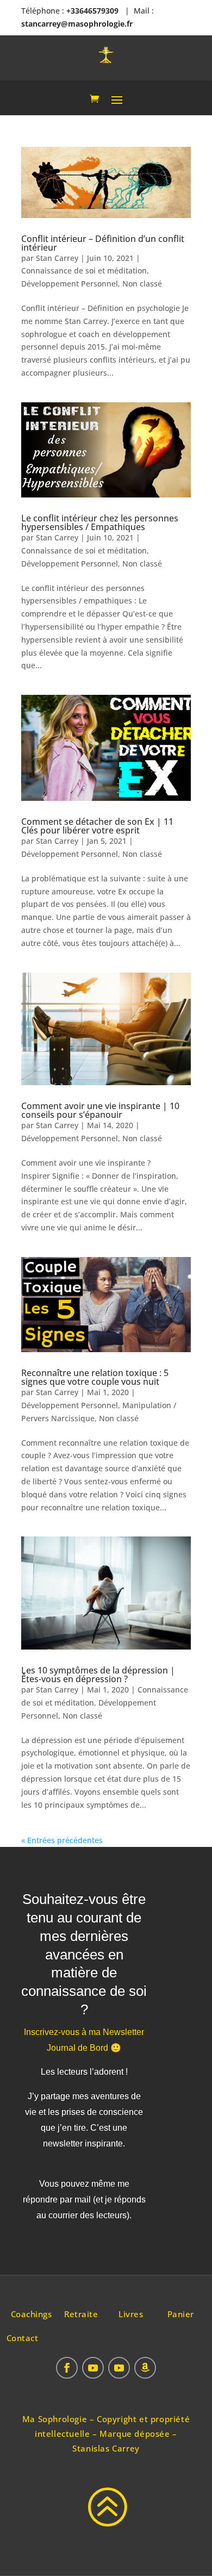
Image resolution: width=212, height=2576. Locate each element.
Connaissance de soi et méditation (84, 270)
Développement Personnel (70, 284)
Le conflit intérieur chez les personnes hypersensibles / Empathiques (100, 522)
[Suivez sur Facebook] (67, 2368)
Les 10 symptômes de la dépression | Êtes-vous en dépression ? (98, 1675)
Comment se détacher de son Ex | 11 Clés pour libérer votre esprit (97, 826)
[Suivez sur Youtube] (93, 2368)
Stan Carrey (57, 258)
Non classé (142, 284)
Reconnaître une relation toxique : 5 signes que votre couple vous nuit (95, 1377)
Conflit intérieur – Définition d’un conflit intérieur (103, 243)
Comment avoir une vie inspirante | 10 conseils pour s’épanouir (100, 1110)
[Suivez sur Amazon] (145, 2368)
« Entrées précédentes (62, 1840)
